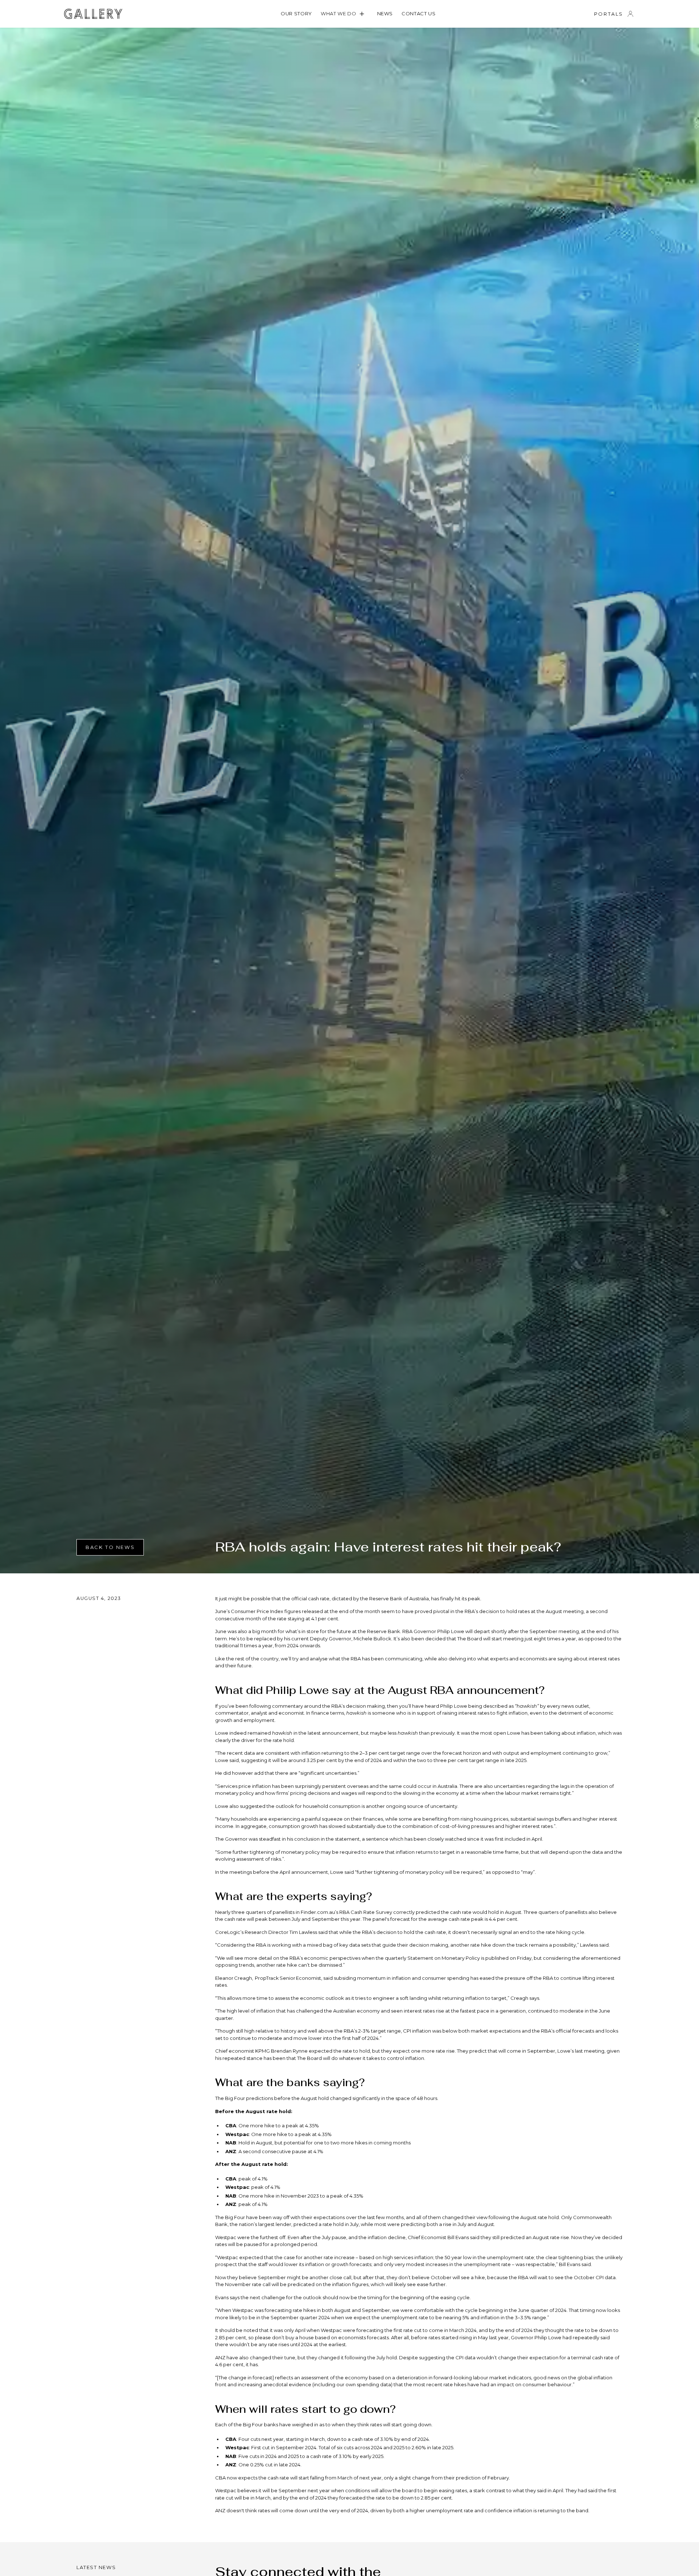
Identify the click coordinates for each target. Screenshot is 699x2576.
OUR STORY (296, 13)
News (385, 13)
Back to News (110, 1547)
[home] (93, 14)
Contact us (419, 13)
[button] (345, 14)
